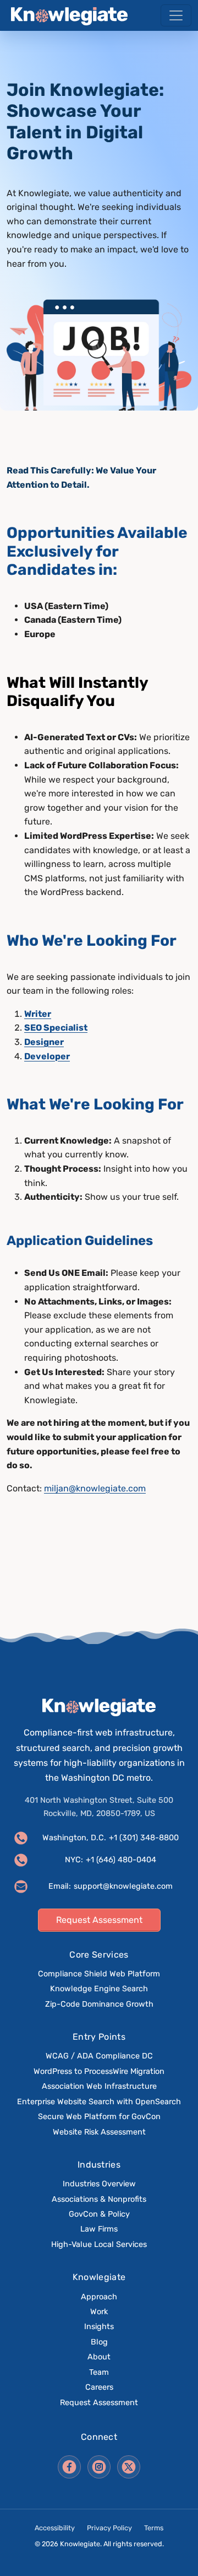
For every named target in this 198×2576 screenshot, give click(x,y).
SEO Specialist (56, 1028)
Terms (154, 2528)
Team (99, 2372)
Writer (38, 1014)
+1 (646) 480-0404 (121, 1860)
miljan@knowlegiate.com (95, 1488)
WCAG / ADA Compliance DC (99, 2056)
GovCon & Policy (99, 2214)
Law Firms (99, 2229)
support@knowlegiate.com (123, 1886)
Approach (99, 2297)
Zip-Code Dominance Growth (99, 2004)
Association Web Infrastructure (99, 2086)
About (99, 2357)
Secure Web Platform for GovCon (99, 2117)
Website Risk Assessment (99, 2132)
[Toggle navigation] (176, 15)
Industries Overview (99, 2184)
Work (99, 2312)
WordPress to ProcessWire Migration (99, 2071)
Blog (99, 2342)
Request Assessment (99, 2403)
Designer (44, 1042)
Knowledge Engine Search (99, 1989)
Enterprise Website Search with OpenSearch (99, 2102)
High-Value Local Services (99, 2244)
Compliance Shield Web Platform (99, 1974)
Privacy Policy (109, 2528)
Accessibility (55, 2528)
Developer (47, 1056)
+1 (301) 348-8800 (144, 1838)
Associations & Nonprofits (99, 2199)
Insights (99, 2327)
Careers (99, 2387)
